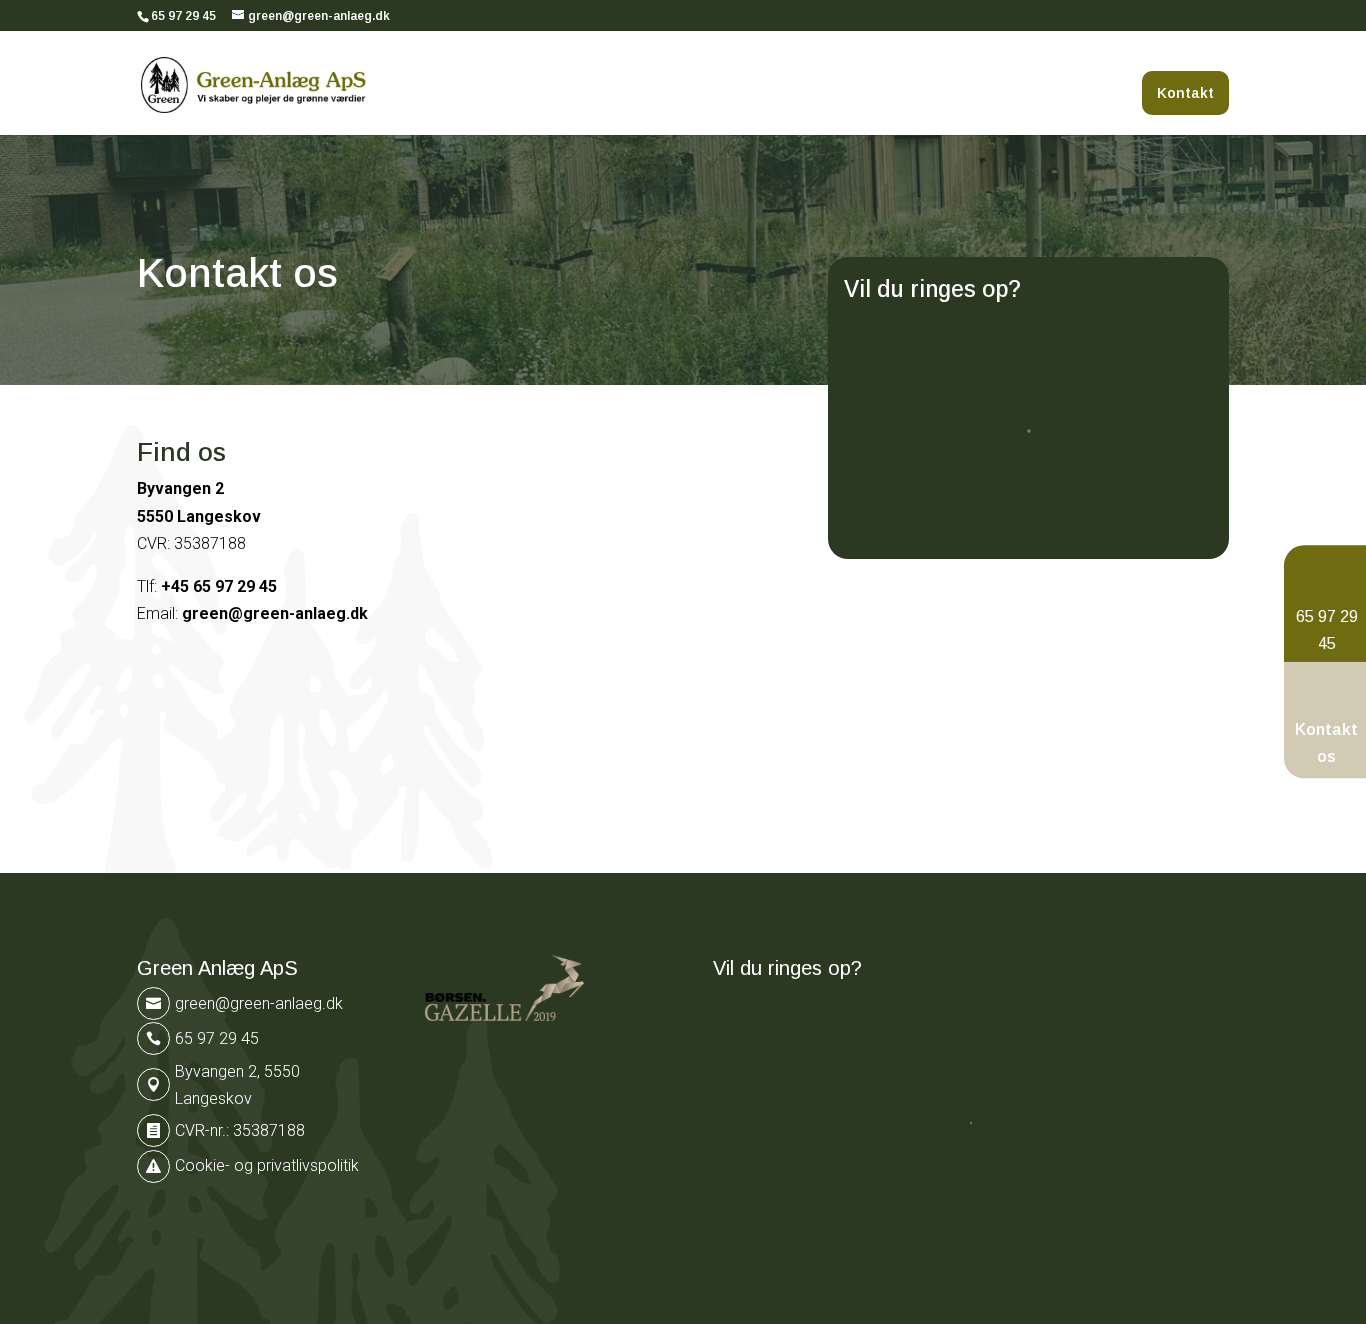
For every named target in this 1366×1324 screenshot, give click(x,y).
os (1326, 756)
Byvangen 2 (180, 488)
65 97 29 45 (183, 16)
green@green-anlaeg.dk (275, 613)
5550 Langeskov (199, 516)
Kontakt (1185, 93)
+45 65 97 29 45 (219, 586)
